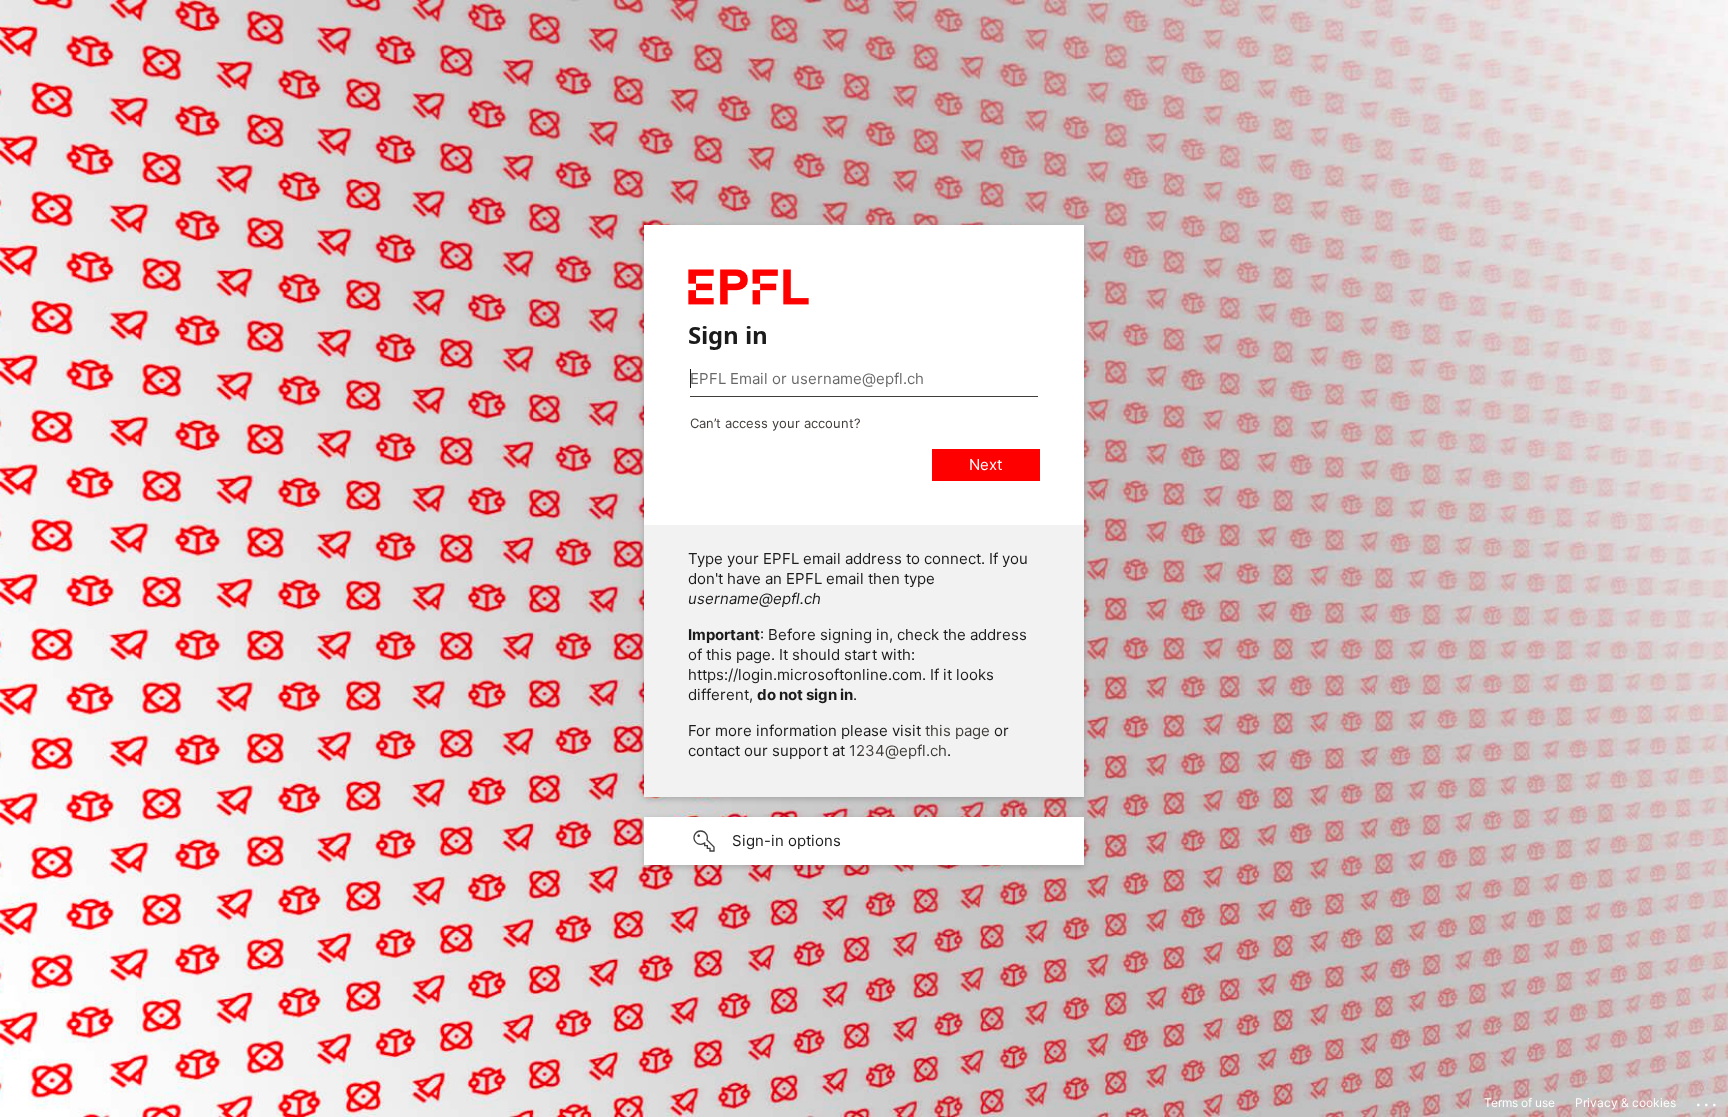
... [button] (1708, 1100)
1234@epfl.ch (898, 750)
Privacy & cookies (1625, 1102)
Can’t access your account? (775, 423)
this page (957, 730)
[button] (864, 841)
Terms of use (1519, 1102)
